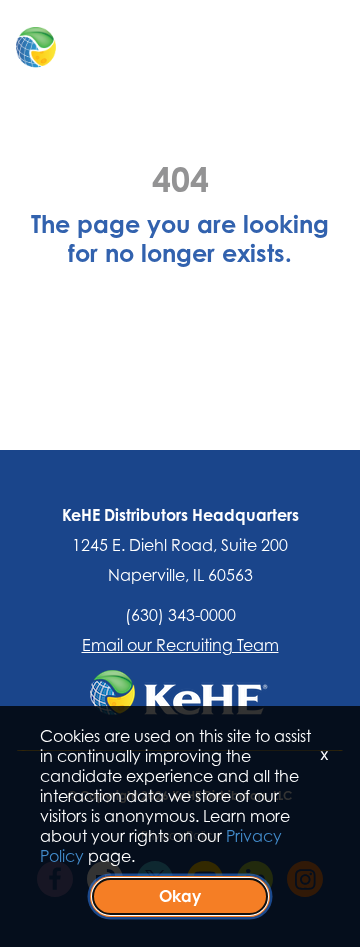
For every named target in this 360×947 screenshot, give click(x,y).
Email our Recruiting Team (180, 645)
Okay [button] (180, 896)
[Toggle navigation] (306, 48)
